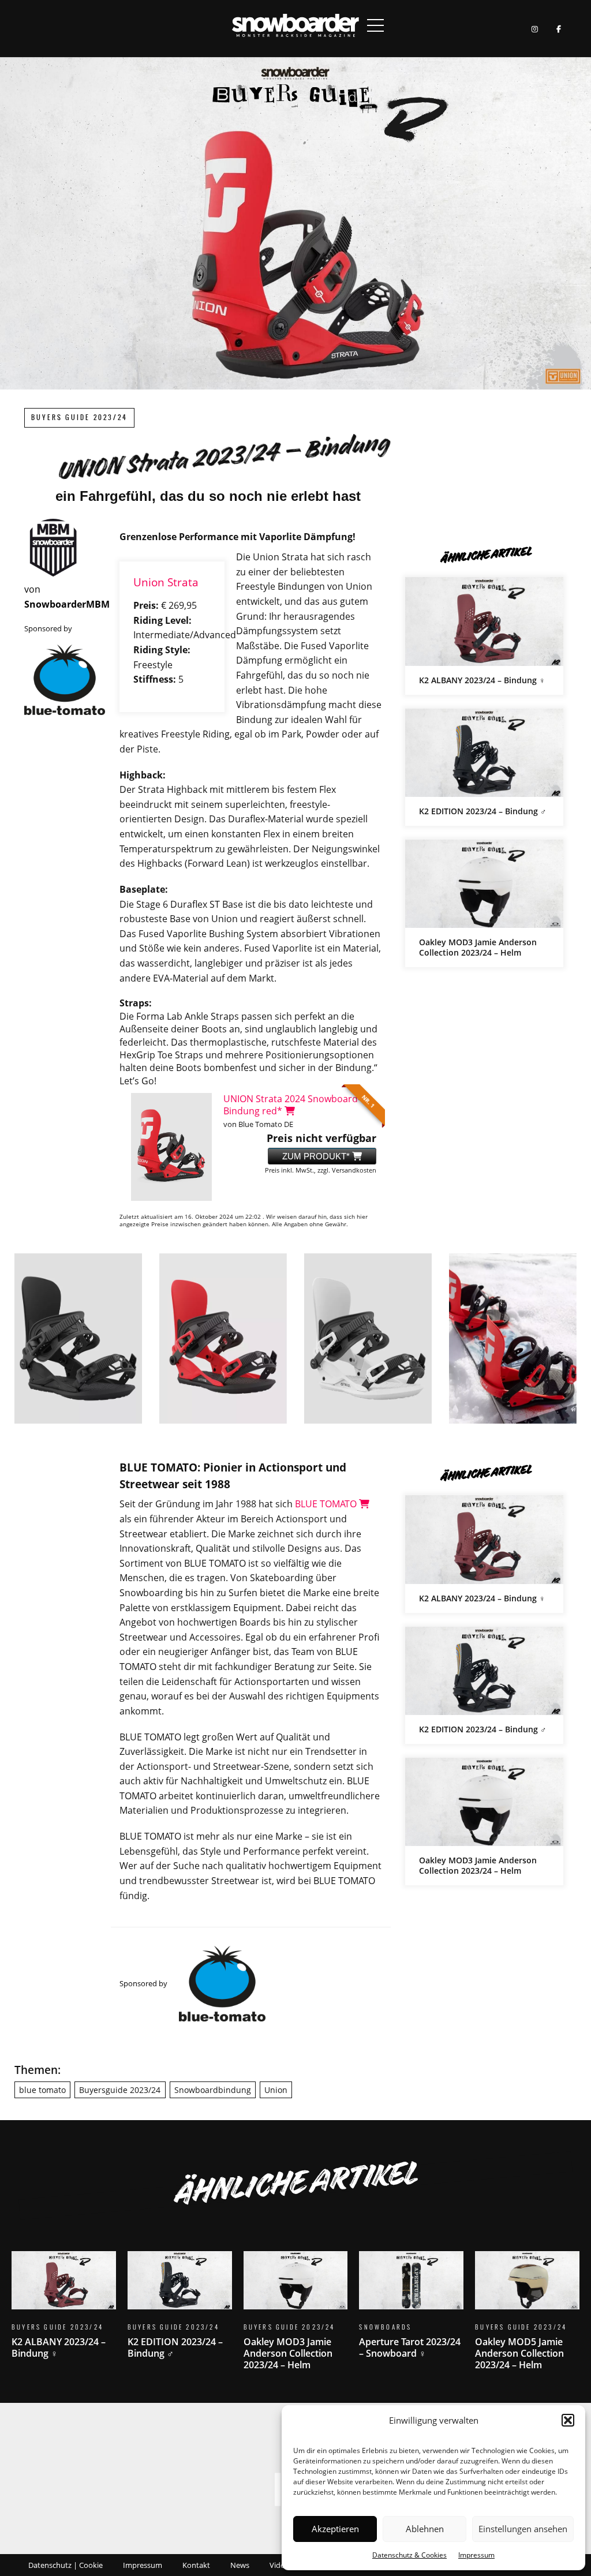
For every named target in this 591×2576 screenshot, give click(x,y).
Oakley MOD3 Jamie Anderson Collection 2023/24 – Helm (484, 903)
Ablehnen (425, 2529)
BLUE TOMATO (327, 1504)
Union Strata (166, 582)
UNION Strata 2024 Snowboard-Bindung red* (292, 1105)
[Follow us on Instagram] (535, 29)
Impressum (476, 2555)
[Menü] (376, 25)
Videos (281, 2565)
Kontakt (196, 2565)
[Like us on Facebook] (558, 29)
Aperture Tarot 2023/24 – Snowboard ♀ (411, 2312)
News (240, 2565)
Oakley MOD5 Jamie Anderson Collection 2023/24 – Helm (527, 2318)
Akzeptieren (335, 2529)
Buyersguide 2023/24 (120, 2090)
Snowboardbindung (213, 2090)
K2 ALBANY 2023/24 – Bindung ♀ (484, 636)
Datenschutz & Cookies (409, 2555)
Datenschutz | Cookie (66, 2565)
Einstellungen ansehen (523, 2529)
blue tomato (42, 2090)
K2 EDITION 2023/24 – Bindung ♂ (484, 767)
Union (276, 2090)
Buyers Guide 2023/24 (79, 418)
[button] (568, 2420)
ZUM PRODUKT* (317, 1156)
